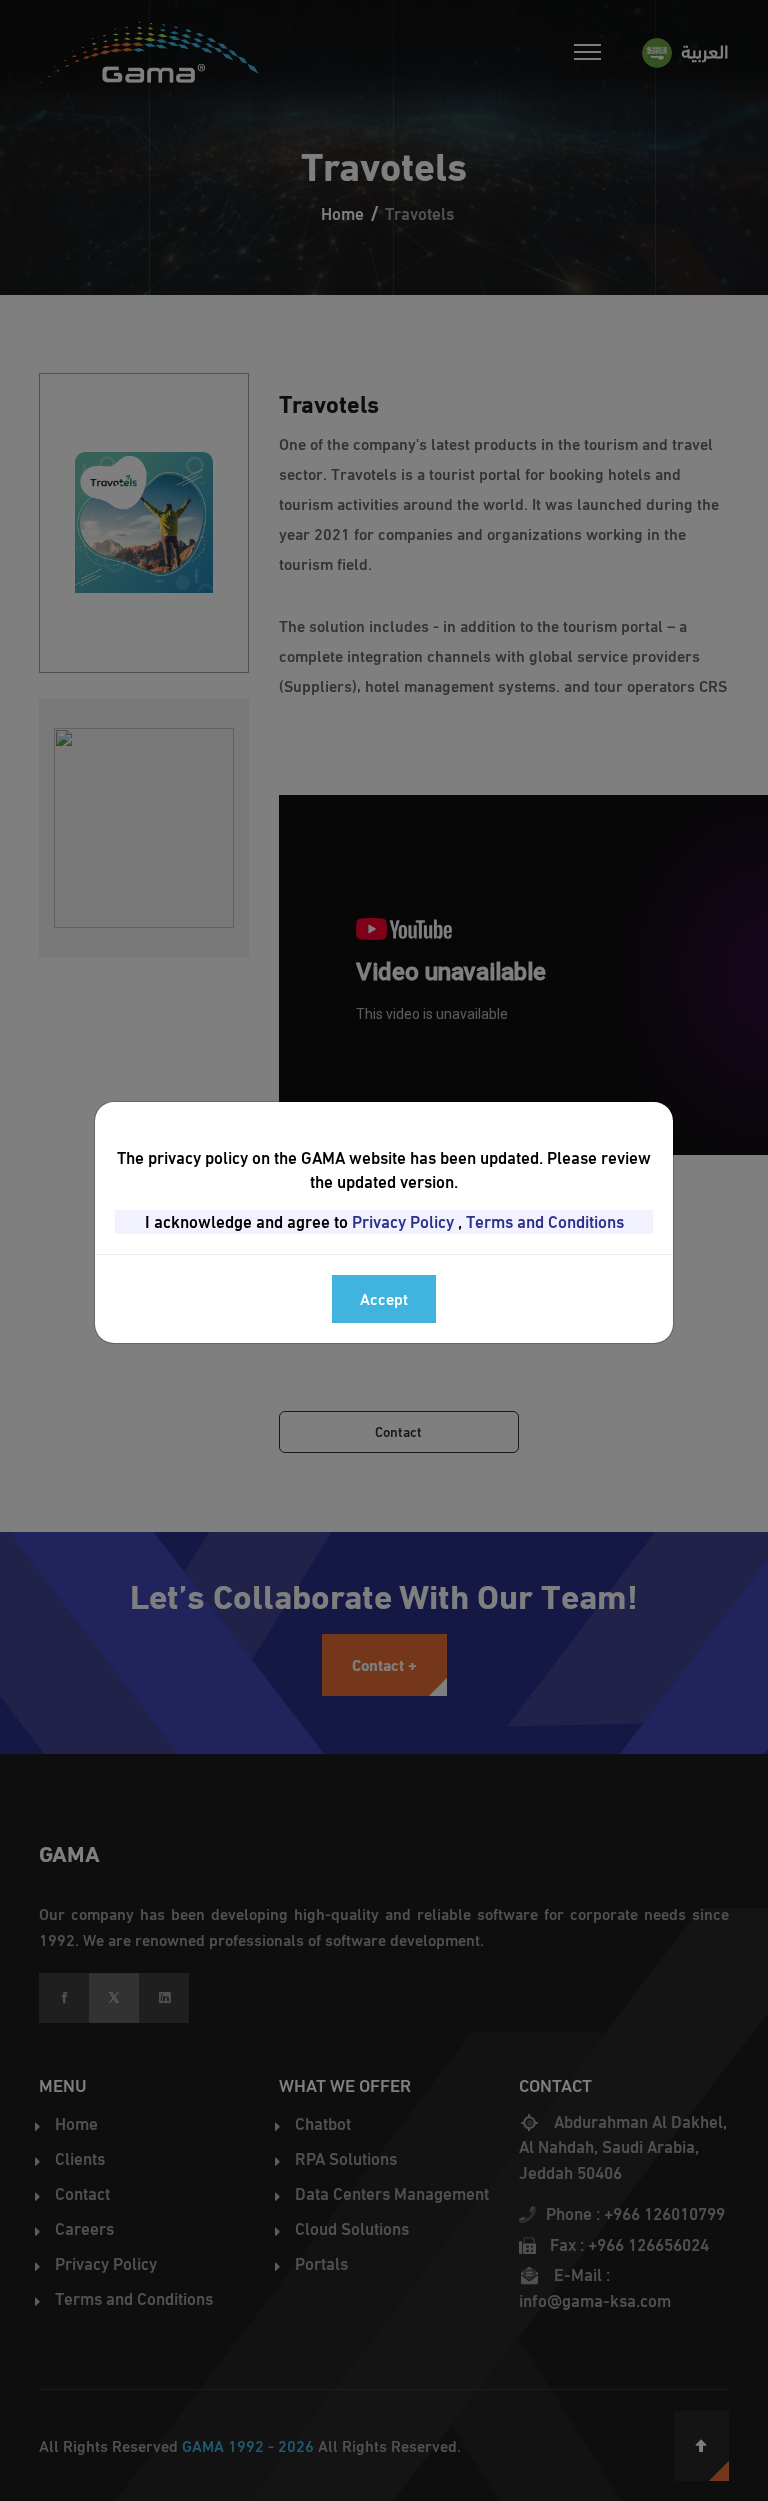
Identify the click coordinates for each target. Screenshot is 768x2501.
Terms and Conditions (545, 1222)
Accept (384, 1298)
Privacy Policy (403, 1222)
